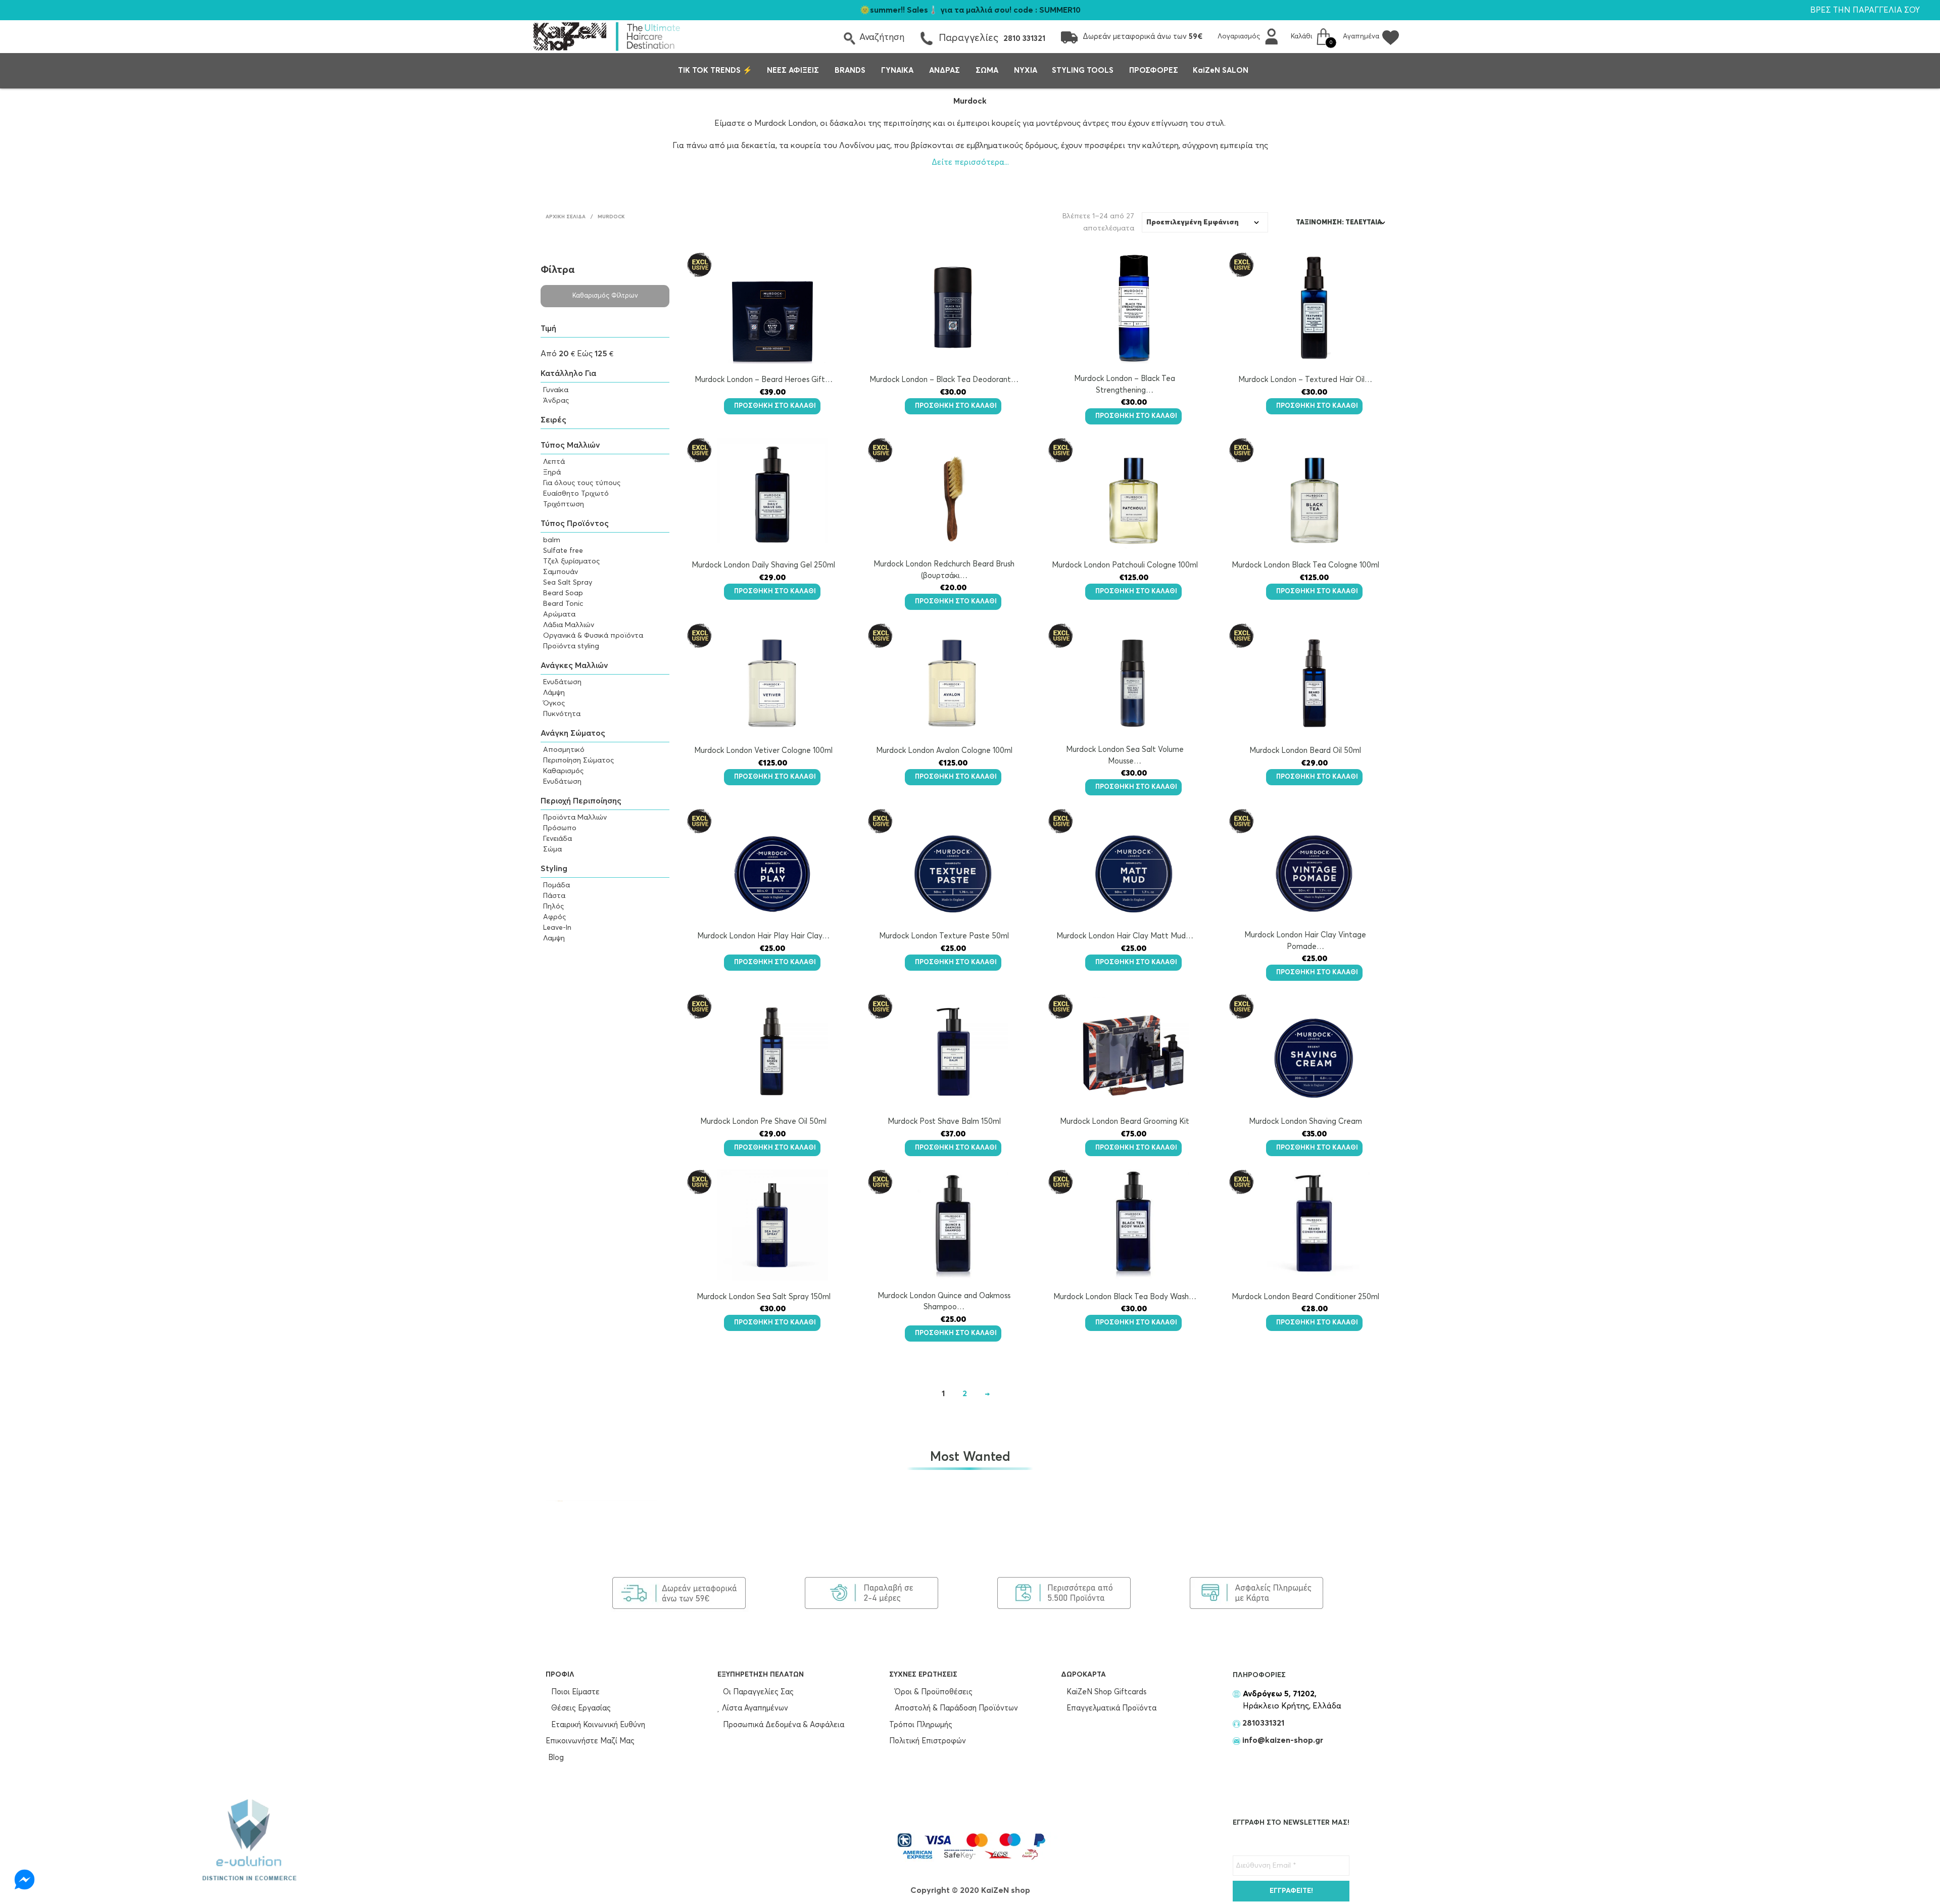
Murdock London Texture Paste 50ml (944, 936)
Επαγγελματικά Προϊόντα (1110, 1708)
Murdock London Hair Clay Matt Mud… (1125, 936)
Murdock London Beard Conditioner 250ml (1305, 1297)
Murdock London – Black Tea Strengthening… (1125, 385)
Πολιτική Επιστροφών (928, 1741)
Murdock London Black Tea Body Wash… (1125, 1297)
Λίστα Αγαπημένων (754, 1708)
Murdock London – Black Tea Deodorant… (944, 380)
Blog (556, 1758)
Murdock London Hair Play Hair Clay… (763, 936)
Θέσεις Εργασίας (580, 1708)
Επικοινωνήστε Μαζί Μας (590, 1741)
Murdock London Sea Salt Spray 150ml (764, 1297)
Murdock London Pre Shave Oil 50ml (763, 1122)
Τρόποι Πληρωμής (921, 1725)
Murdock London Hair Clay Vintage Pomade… (1305, 941)
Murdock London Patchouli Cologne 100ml (1125, 565)
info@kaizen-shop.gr (1283, 1740)
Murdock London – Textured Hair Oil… (1305, 380)
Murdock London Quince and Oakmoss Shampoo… (944, 1302)
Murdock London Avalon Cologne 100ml (944, 751)
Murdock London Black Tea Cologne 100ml (1305, 565)
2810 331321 (1024, 39)
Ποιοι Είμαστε (574, 1692)
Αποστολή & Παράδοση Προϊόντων (955, 1708)
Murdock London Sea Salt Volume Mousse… (1125, 755)
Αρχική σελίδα (566, 217)
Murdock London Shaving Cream (1305, 1122)
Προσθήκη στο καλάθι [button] (775, 406)
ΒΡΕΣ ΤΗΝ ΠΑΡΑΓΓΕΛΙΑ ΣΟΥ (1865, 10)
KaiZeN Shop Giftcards (1105, 1692)
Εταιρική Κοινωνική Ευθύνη (597, 1725)
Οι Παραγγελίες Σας (757, 1692)
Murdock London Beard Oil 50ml (1305, 751)
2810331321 (1262, 1723)
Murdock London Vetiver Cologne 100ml (763, 751)
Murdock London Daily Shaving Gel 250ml (763, 565)
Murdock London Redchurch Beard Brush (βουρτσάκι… (944, 570)
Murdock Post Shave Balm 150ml (944, 1122)
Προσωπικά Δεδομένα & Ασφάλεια (783, 1725)
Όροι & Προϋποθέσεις (933, 1692)
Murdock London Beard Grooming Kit (1125, 1122)
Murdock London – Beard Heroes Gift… (764, 380)
